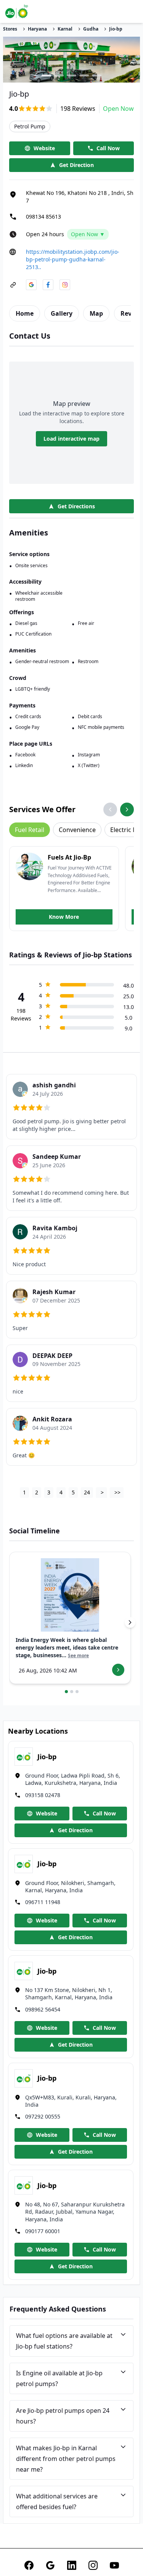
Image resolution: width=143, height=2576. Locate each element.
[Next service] (127, 809)
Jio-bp (116, 29)
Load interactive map (71, 439)
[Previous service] (110, 809)
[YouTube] (114, 2565)
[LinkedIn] (72, 2565)
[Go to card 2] (72, 1692)
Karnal (65, 29)
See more (78, 1656)
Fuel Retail (30, 830)
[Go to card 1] (66, 1692)
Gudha (91, 29)
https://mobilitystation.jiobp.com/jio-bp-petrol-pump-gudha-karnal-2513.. (73, 259)
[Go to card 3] (77, 1692)
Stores (10, 29)
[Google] (50, 2565)
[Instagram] (93, 2565)
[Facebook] (29, 2565)
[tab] (25, 313)
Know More (64, 917)
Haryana (37, 29)
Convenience (77, 830)
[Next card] (130, 1622)
